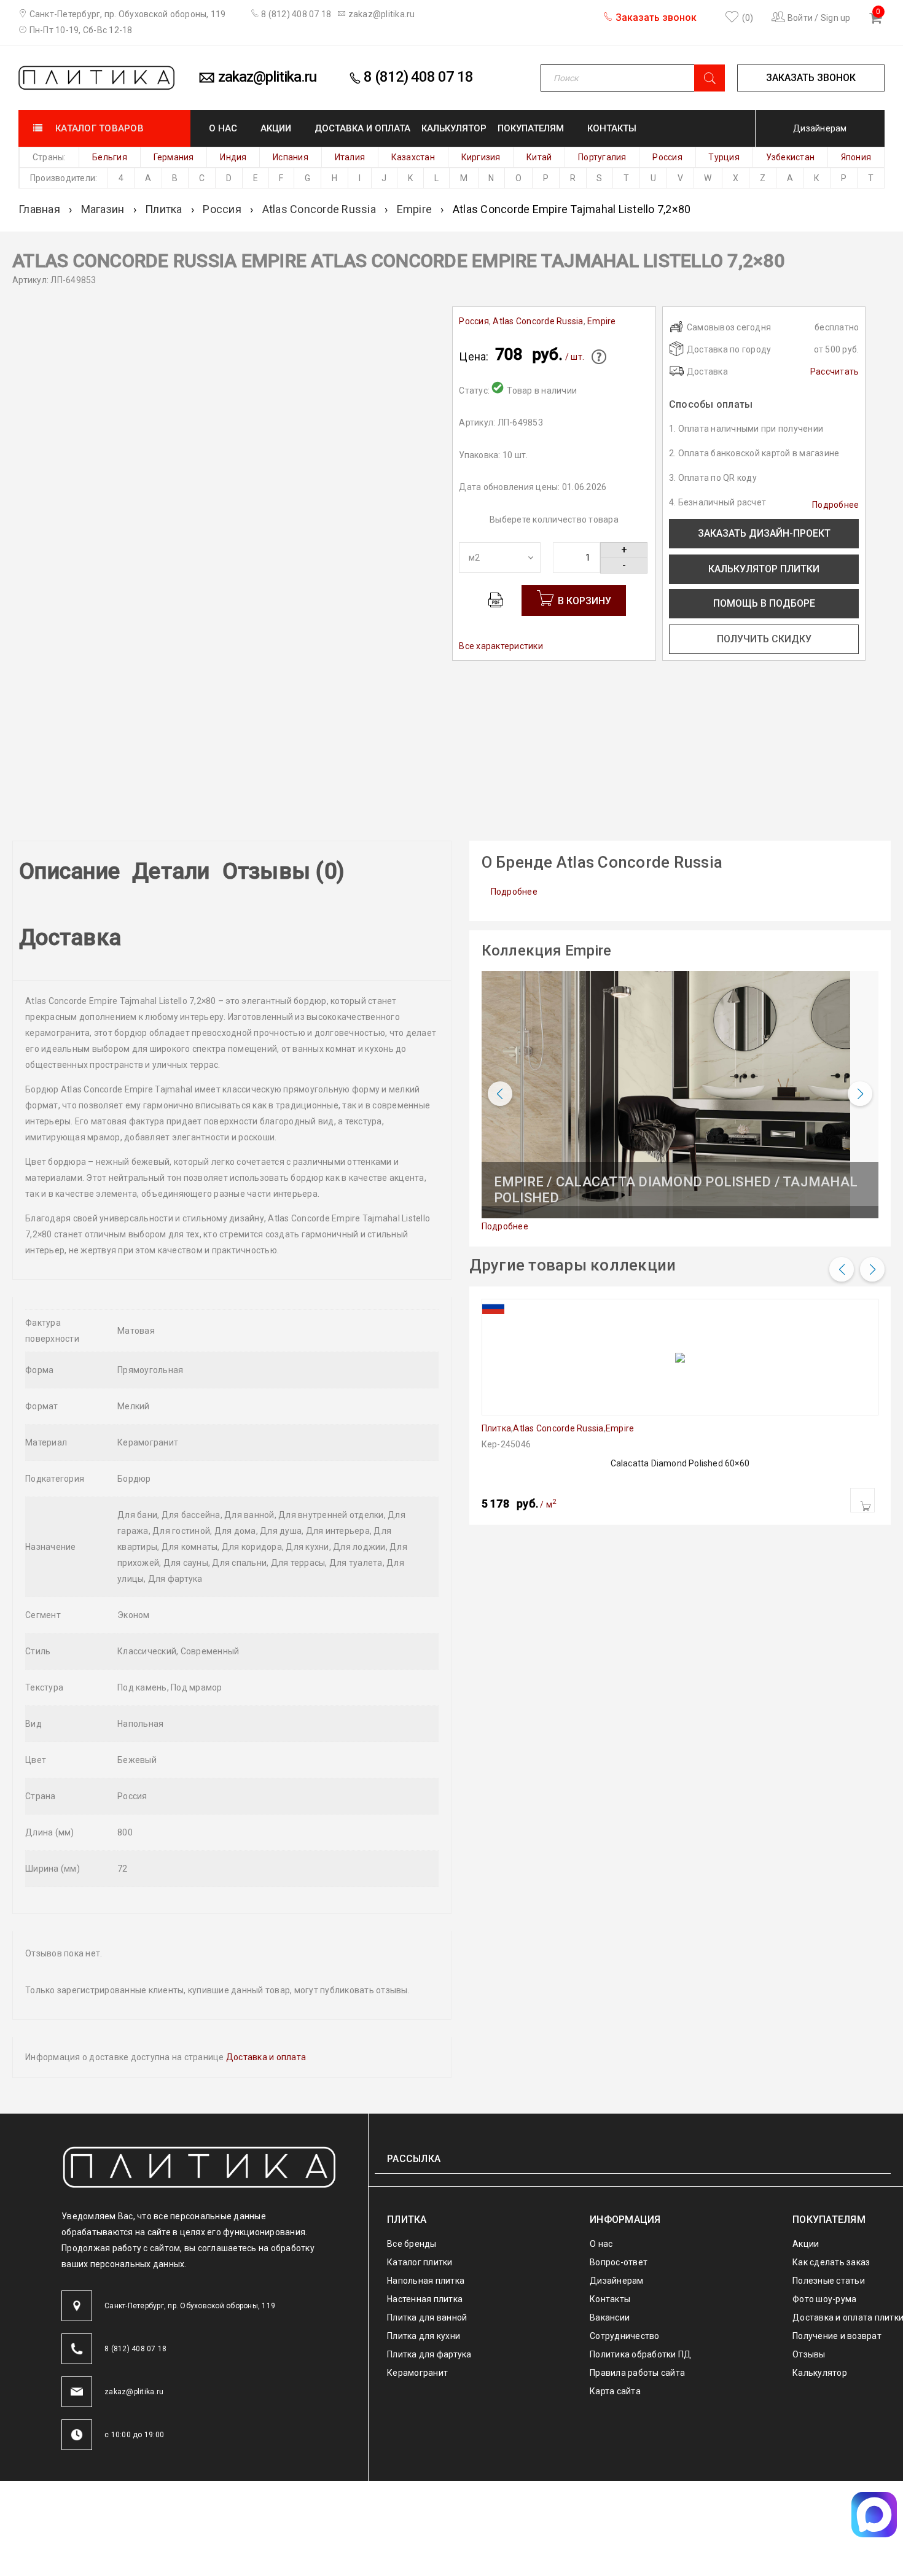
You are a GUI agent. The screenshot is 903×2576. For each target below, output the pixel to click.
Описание (62, 865)
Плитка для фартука (429, 2274)
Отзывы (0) (252, 865)
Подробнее (835, 505)
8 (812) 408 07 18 (295, 14)
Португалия (602, 157)
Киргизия (481, 157)
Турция (724, 157)
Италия (350, 157)
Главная (39, 209)
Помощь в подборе (764, 603)
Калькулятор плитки (764, 569)
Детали (157, 865)
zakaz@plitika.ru (380, 14)
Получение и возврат (837, 2256)
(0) (746, 18)
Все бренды (412, 2164)
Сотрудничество (625, 2256)
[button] (862, 1500)
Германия (174, 157)
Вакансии (610, 2238)
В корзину (584, 601)
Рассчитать (835, 372)
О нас (601, 2164)
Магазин (103, 209)
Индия (233, 157)
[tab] (62, 871)
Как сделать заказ (831, 2182)
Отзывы (809, 2274)
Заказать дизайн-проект (764, 533)
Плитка (164, 209)
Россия (667, 157)
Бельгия (110, 157)
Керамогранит (417, 2293)
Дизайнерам (820, 128)
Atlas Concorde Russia (319, 209)
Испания (291, 157)
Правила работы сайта (637, 2293)
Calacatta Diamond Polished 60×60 (680, 1463)
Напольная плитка (426, 2201)
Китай (539, 157)
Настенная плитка (425, 2219)
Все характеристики (501, 646)
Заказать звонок (655, 18)
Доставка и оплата (266, 1977)
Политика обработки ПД (640, 2274)
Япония (856, 157)
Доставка (346, 865)
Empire (415, 209)
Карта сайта (615, 2311)
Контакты (610, 2219)
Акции (806, 2164)
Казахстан (413, 157)
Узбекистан (791, 157)
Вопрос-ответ (619, 2182)
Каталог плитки (420, 2182)
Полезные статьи (829, 2201)
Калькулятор (820, 2293)
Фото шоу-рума (824, 2219)
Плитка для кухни (424, 2256)
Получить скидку (764, 639)
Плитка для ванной (427, 2238)
